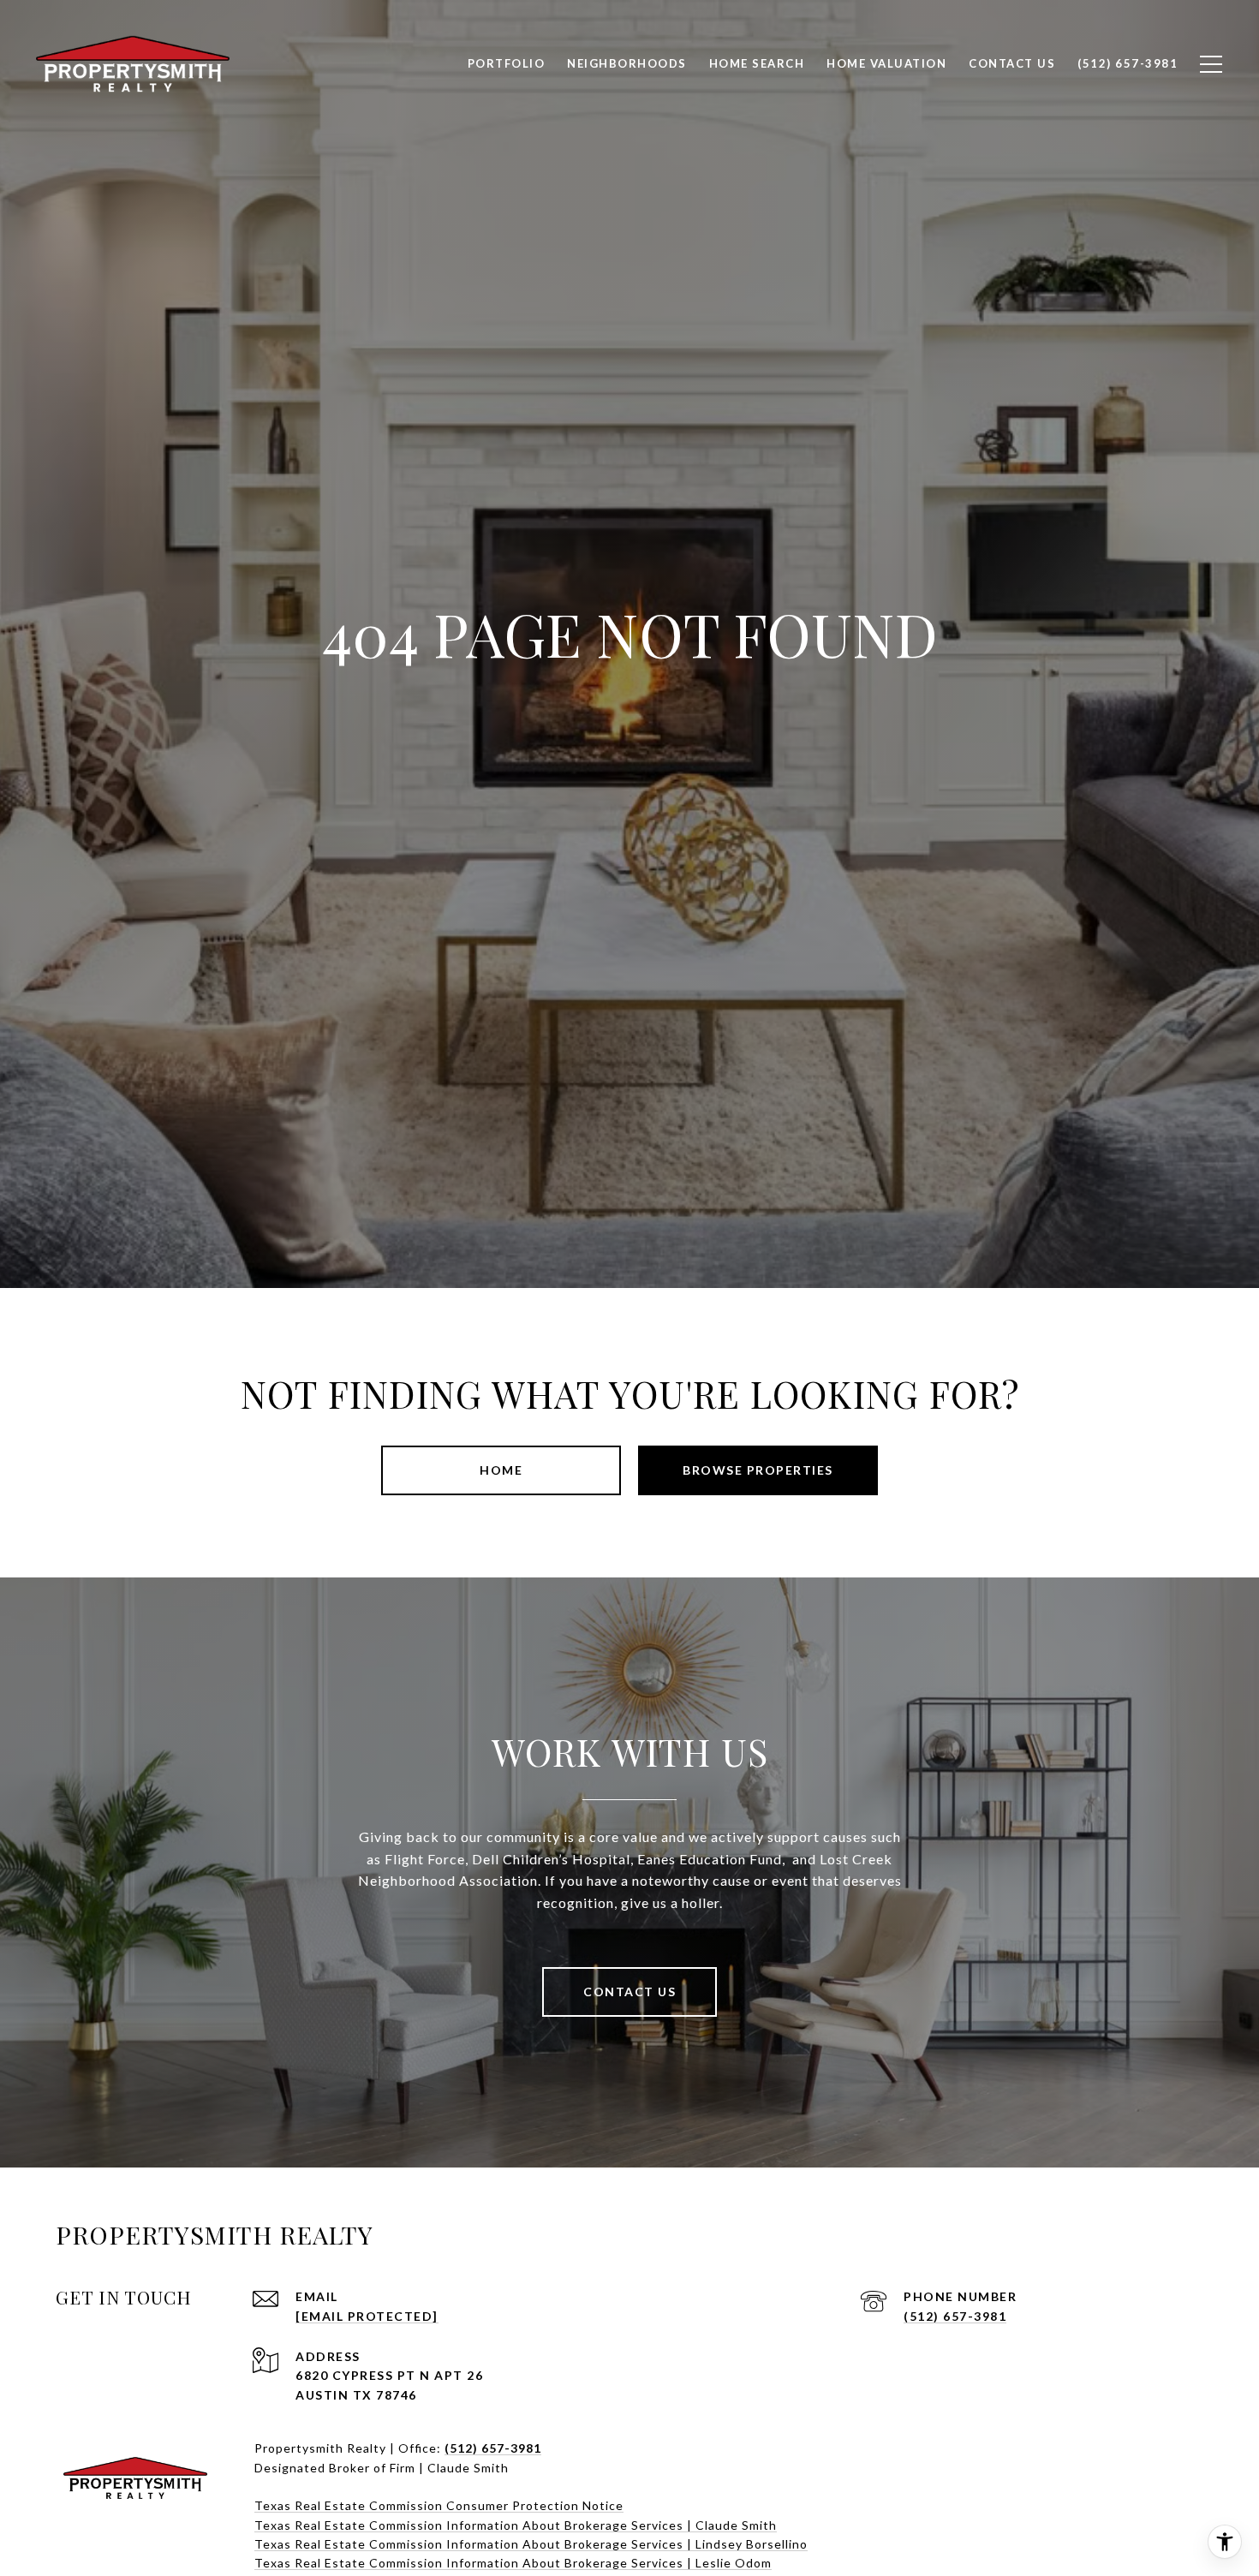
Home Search (757, 63)
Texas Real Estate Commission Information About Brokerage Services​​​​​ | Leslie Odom (513, 2563)
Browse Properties (758, 1470)
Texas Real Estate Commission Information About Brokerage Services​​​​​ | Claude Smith (516, 2525)
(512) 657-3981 (955, 2316)
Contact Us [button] (629, 1992)
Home (501, 1470)
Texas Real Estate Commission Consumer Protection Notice (439, 2505)
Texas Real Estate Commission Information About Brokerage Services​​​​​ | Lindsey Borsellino (531, 2544)
